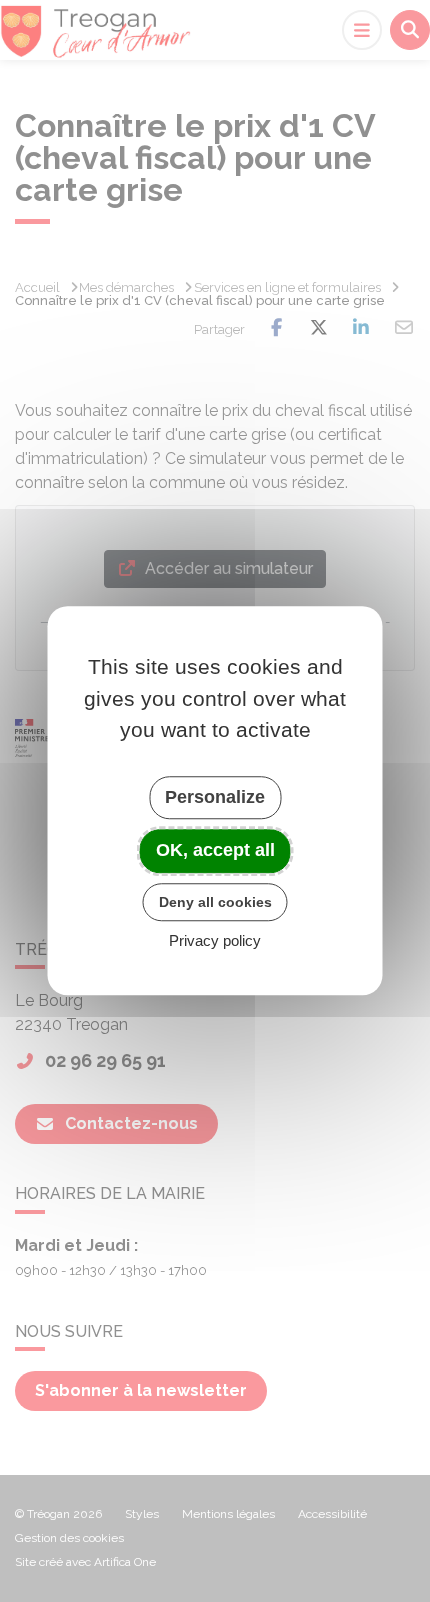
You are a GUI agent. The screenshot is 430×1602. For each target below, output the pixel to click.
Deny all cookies (215, 902)
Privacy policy (215, 941)
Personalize (215, 797)
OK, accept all (215, 850)
